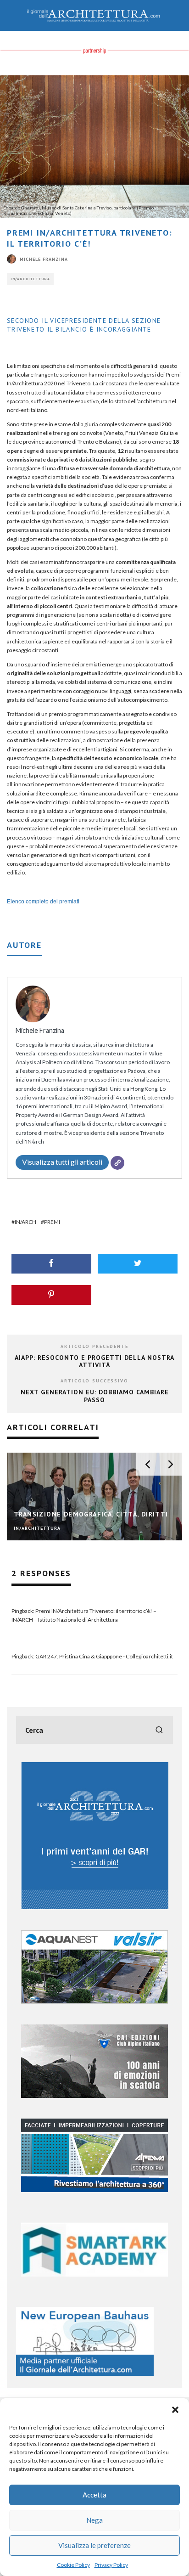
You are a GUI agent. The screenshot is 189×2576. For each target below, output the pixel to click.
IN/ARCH (25, 1222)
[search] (159, 1730)
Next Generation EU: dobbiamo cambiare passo (95, 1396)
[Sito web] (117, 1163)
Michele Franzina (44, 259)
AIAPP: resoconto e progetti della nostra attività (94, 1361)
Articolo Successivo (94, 1381)
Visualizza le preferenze (94, 2545)
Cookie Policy (73, 2565)
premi (52, 1222)
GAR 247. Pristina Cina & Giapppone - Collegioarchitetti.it (104, 1656)
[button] (175, 2410)
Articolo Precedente (94, 1346)
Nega (94, 2520)
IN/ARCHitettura (30, 279)
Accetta (94, 2495)
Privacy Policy (111, 2565)
